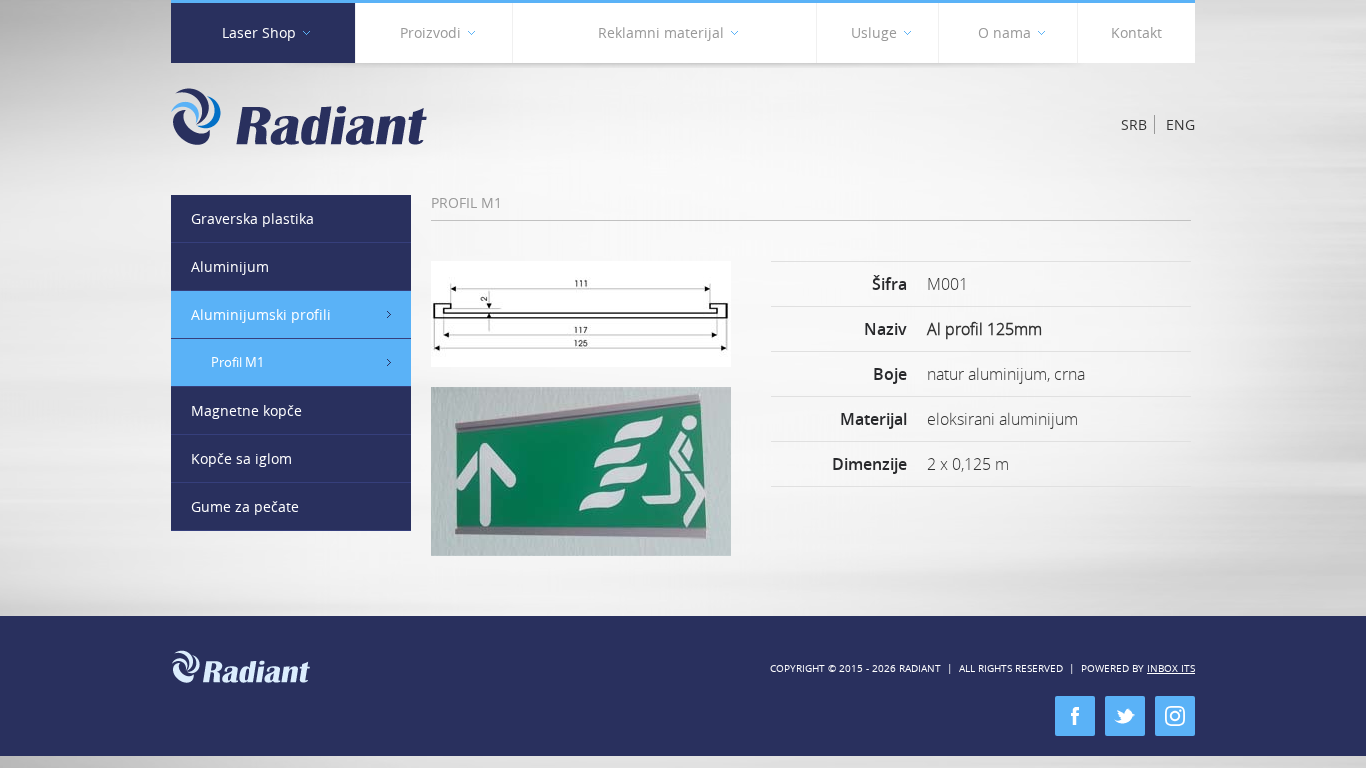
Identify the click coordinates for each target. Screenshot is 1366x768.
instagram (1175, 716)
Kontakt (1136, 32)
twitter (1125, 716)
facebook (1075, 716)
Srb (1134, 124)
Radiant (299, 116)
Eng (1180, 124)
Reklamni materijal (661, 32)
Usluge (874, 32)
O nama (1004, 32)
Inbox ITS (1171, 668)
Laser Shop (259, 32)
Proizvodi (430, 32)
